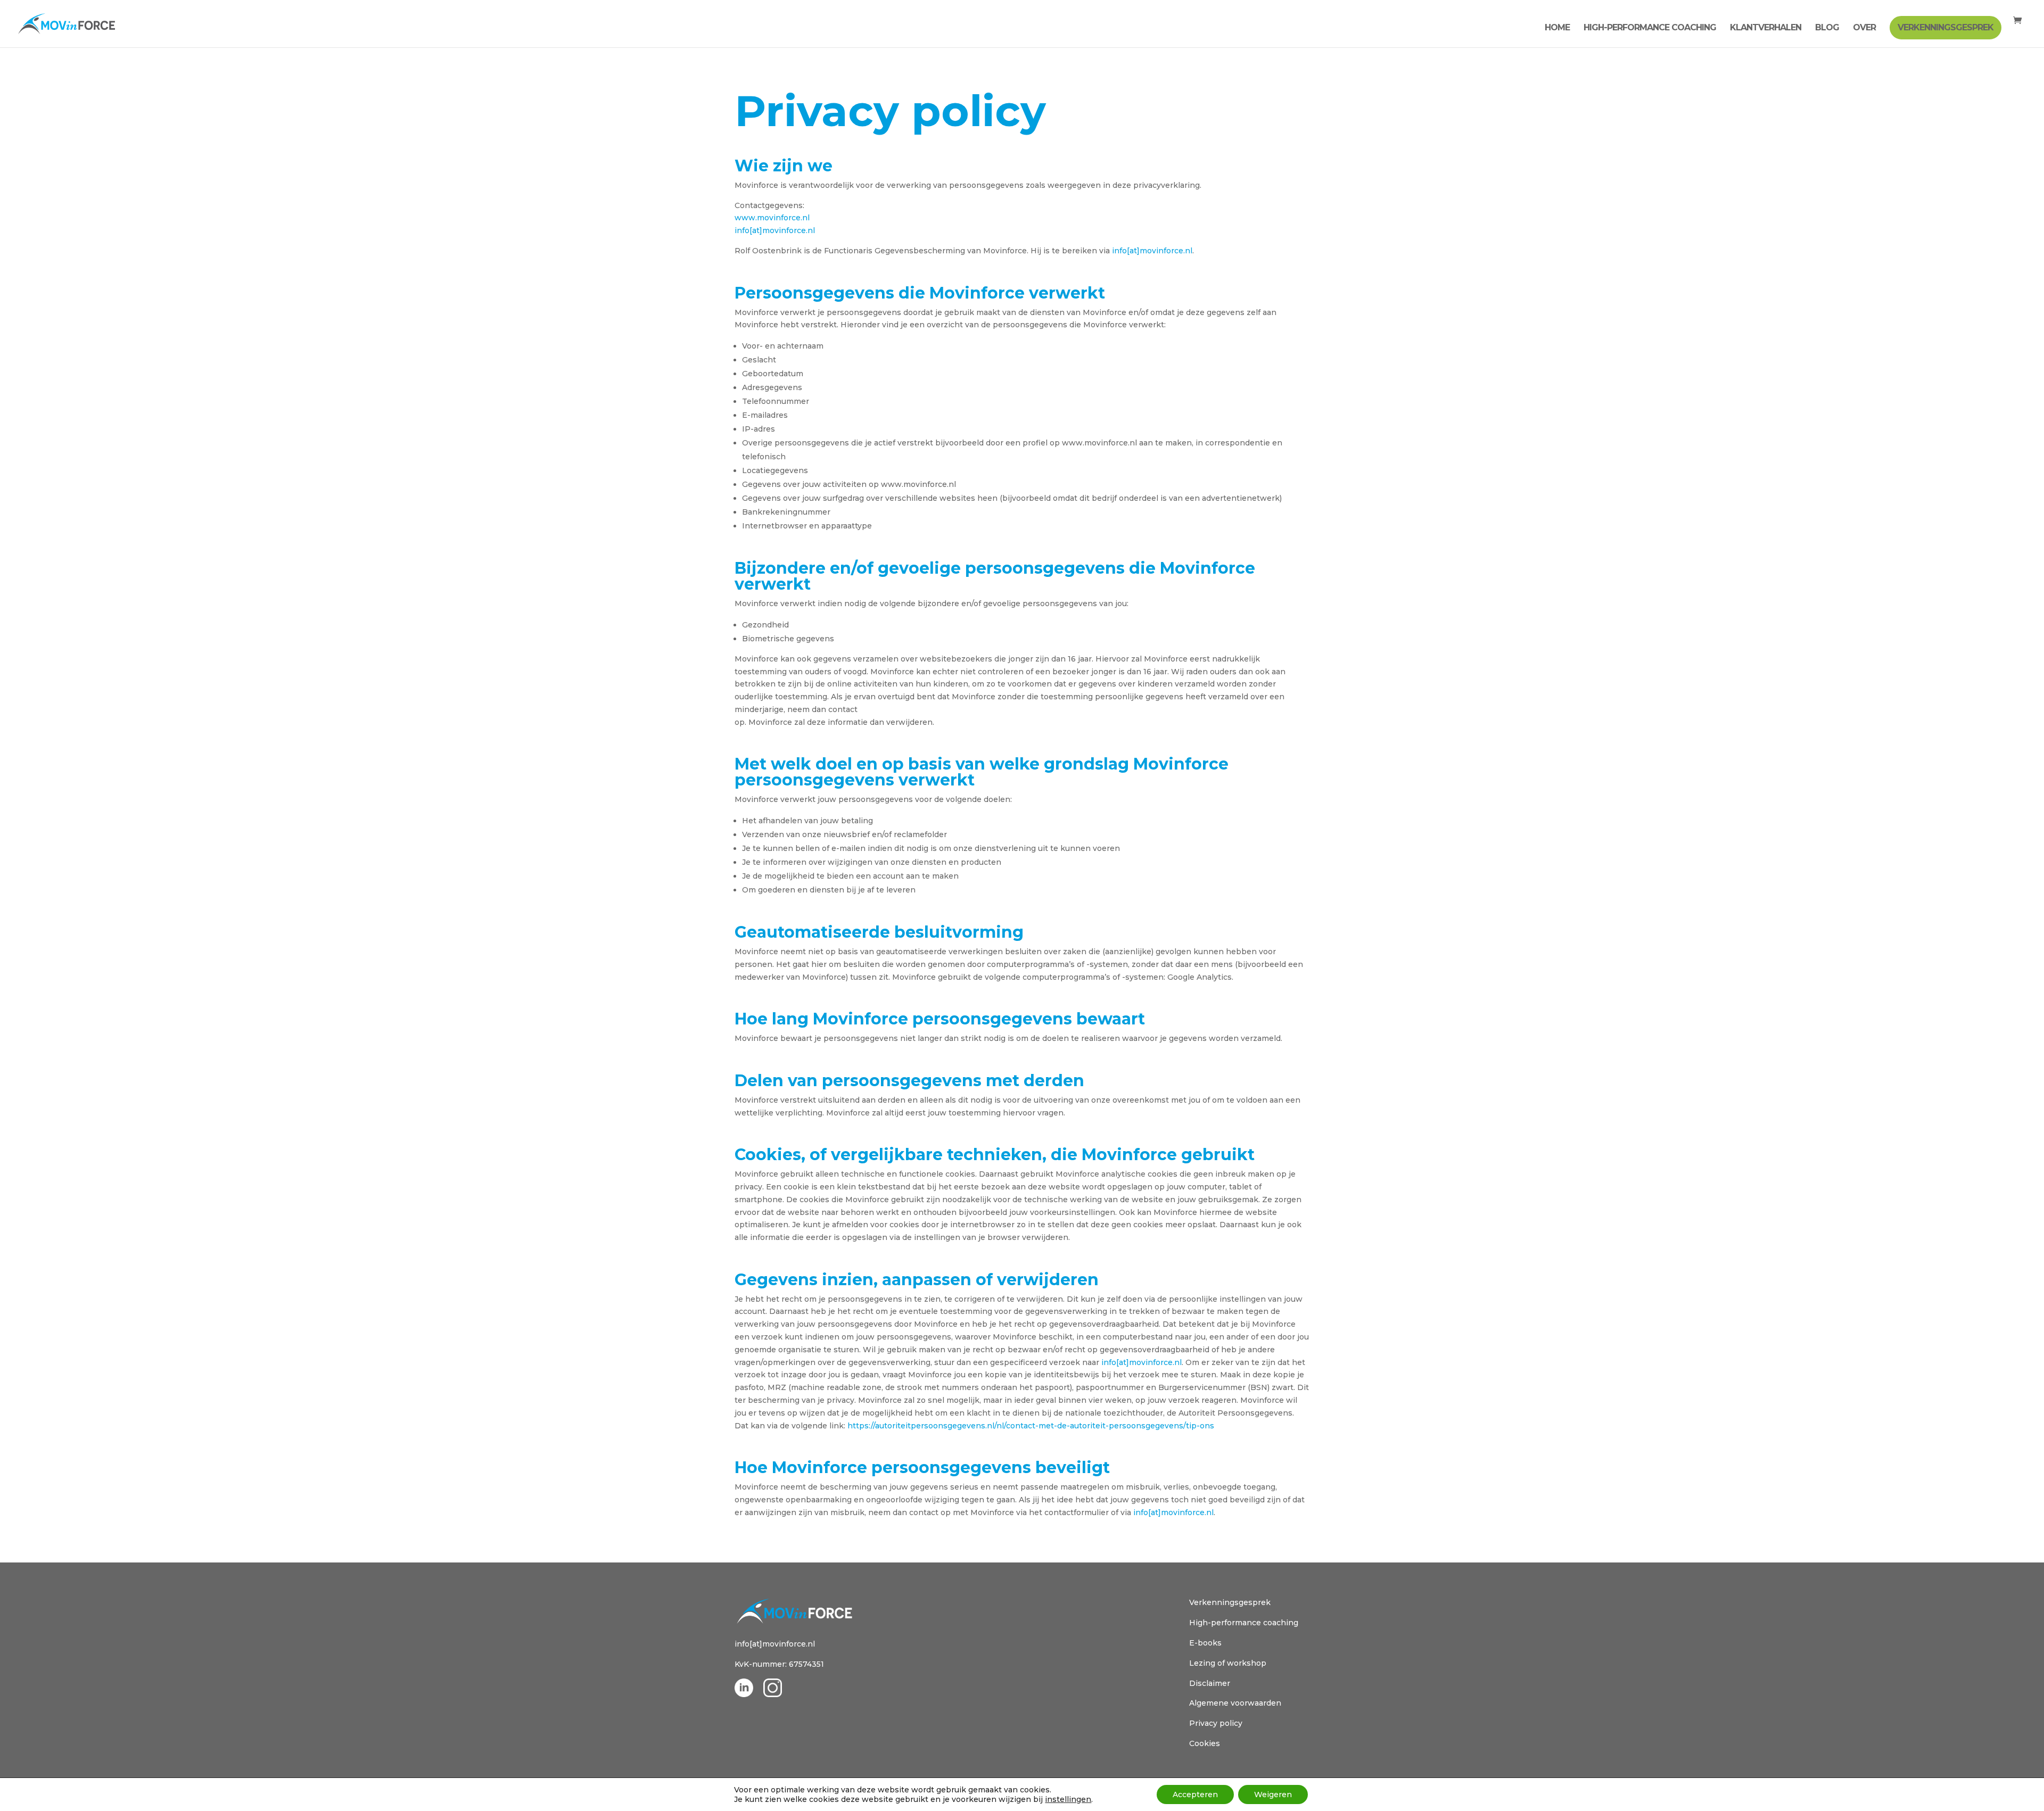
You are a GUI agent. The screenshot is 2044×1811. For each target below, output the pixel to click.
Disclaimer (1210, 1683)
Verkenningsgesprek (1230, 1602)
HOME (1557, 28)
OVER (1864, 28)
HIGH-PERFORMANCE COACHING (1650, 28)
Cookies (1205, 1743)
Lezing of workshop (1228, 1663)
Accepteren (1195, 1795)
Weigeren (1273, 1795)
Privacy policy (1216, 1723)
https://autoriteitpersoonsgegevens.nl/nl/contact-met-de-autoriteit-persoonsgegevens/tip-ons (1031, 1426)
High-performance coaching (1244, 1623)
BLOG (1827, 28)
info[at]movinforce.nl (775, 230)
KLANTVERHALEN (1766, 28)
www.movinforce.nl (772, 218)
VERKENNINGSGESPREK (1946, 27)
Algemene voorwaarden (1235, 1703)
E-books (1205, 1643)
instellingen (1068, 1799)
